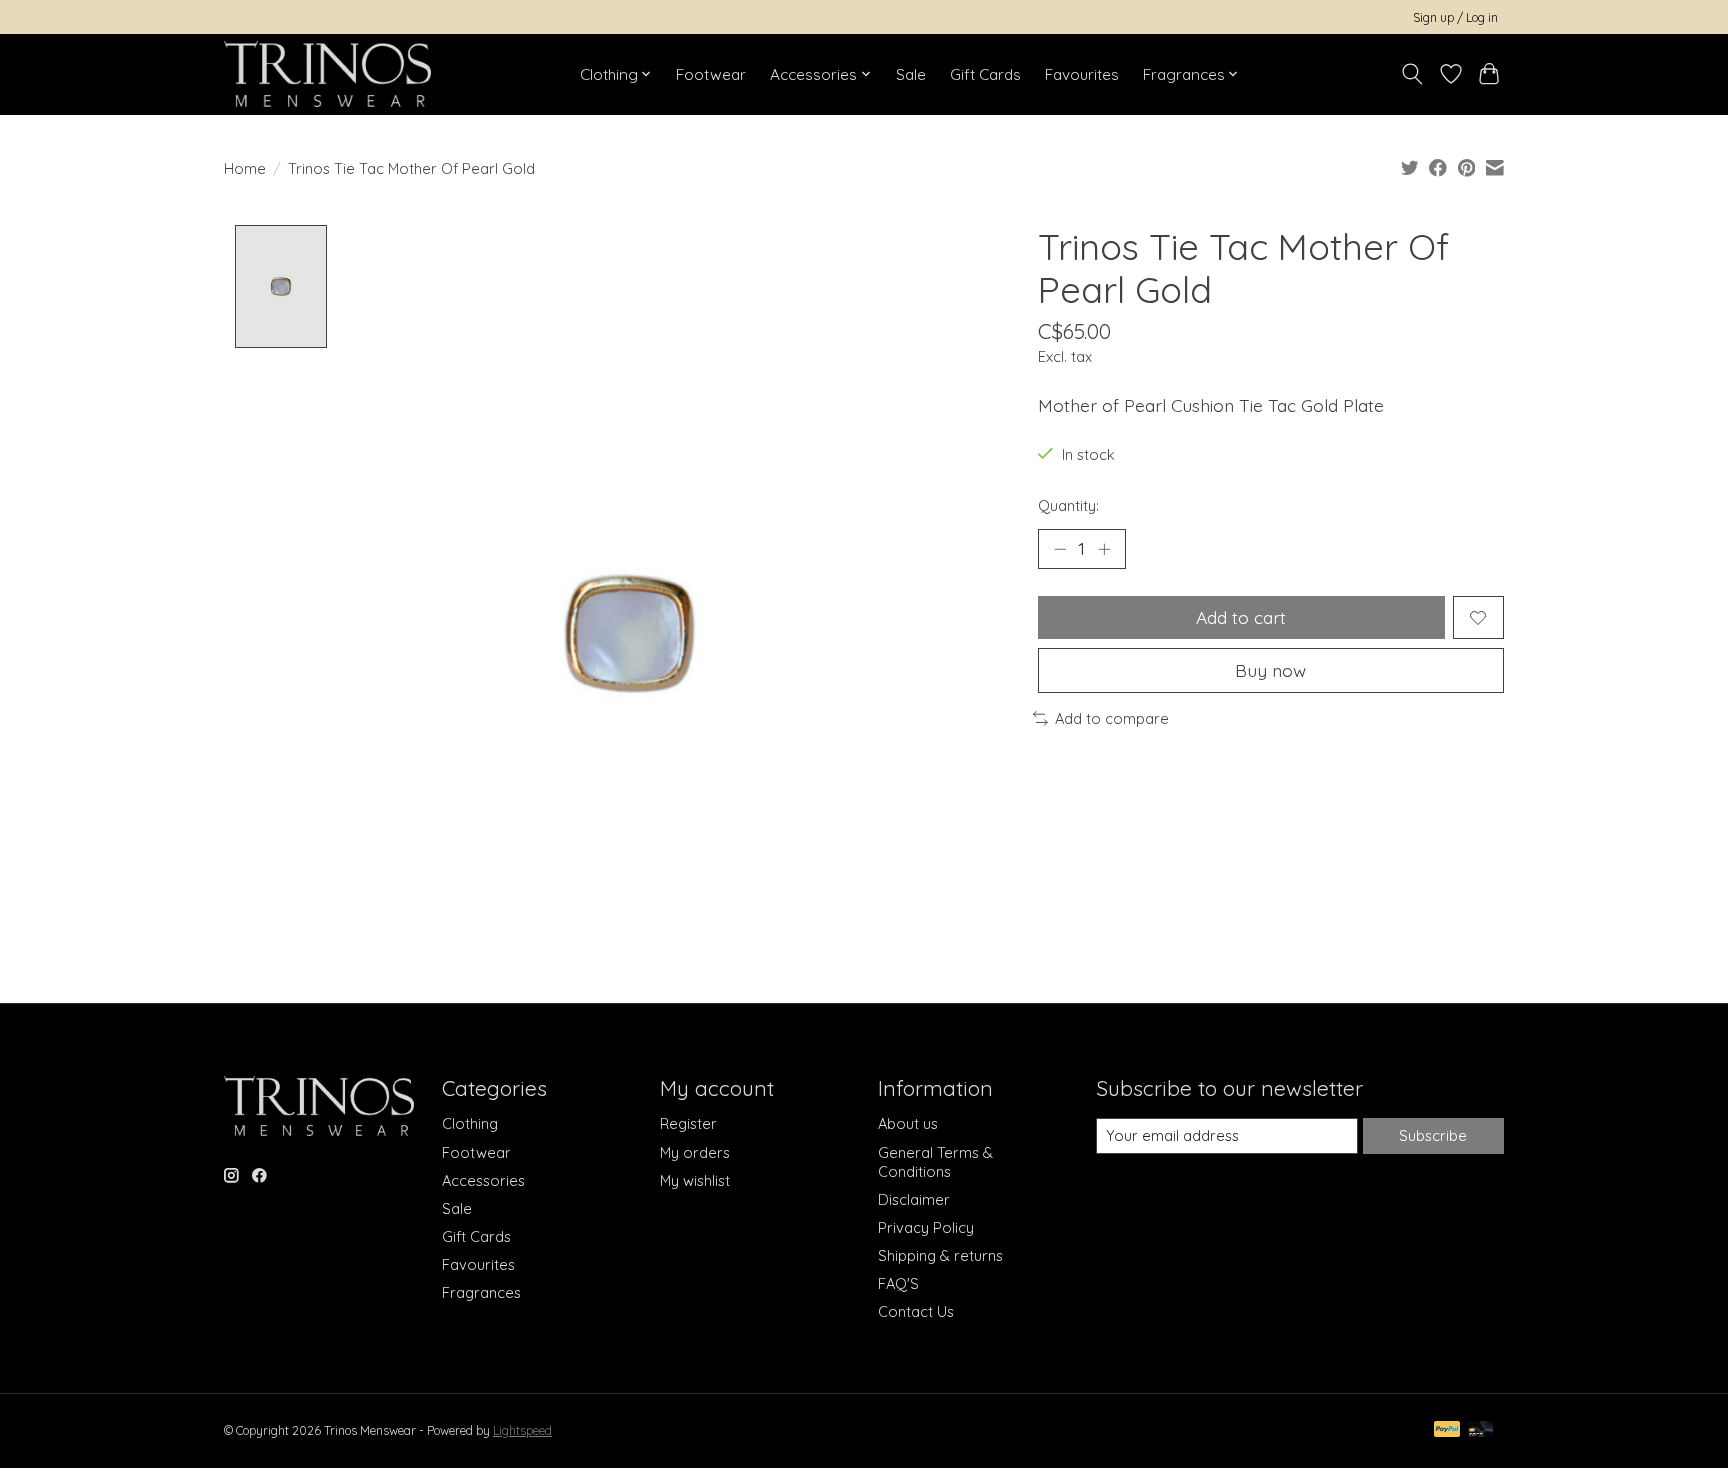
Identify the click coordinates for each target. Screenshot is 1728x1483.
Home (245, 168)
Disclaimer (914, 1199)
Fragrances (481, 1292)
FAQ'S (898, 1283)
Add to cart (1241, 617)
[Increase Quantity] (1104, 549)
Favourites (1082, 74)
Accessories (483, 1180)
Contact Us (916, 1311)
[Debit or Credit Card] (1481, 1430)
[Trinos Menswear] (327, 74)
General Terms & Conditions (935, 1162)
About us (908, 1123)
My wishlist (695, 1180)
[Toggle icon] (1412, 74)
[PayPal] (1447, 1430)
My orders (695, 1152)
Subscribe (1433, 1135)
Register (688, 1123)
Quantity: (1068, 505)
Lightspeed (522, 1430)
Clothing (470, 1123)
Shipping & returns (940, 1255)
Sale (911, 74)
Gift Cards (985, 74)
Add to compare (1112, 718)
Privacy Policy (926, 1227)
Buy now (1270, 670)
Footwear (711, 74)
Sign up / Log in (1455, 17)
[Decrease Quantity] (1060, 549)
